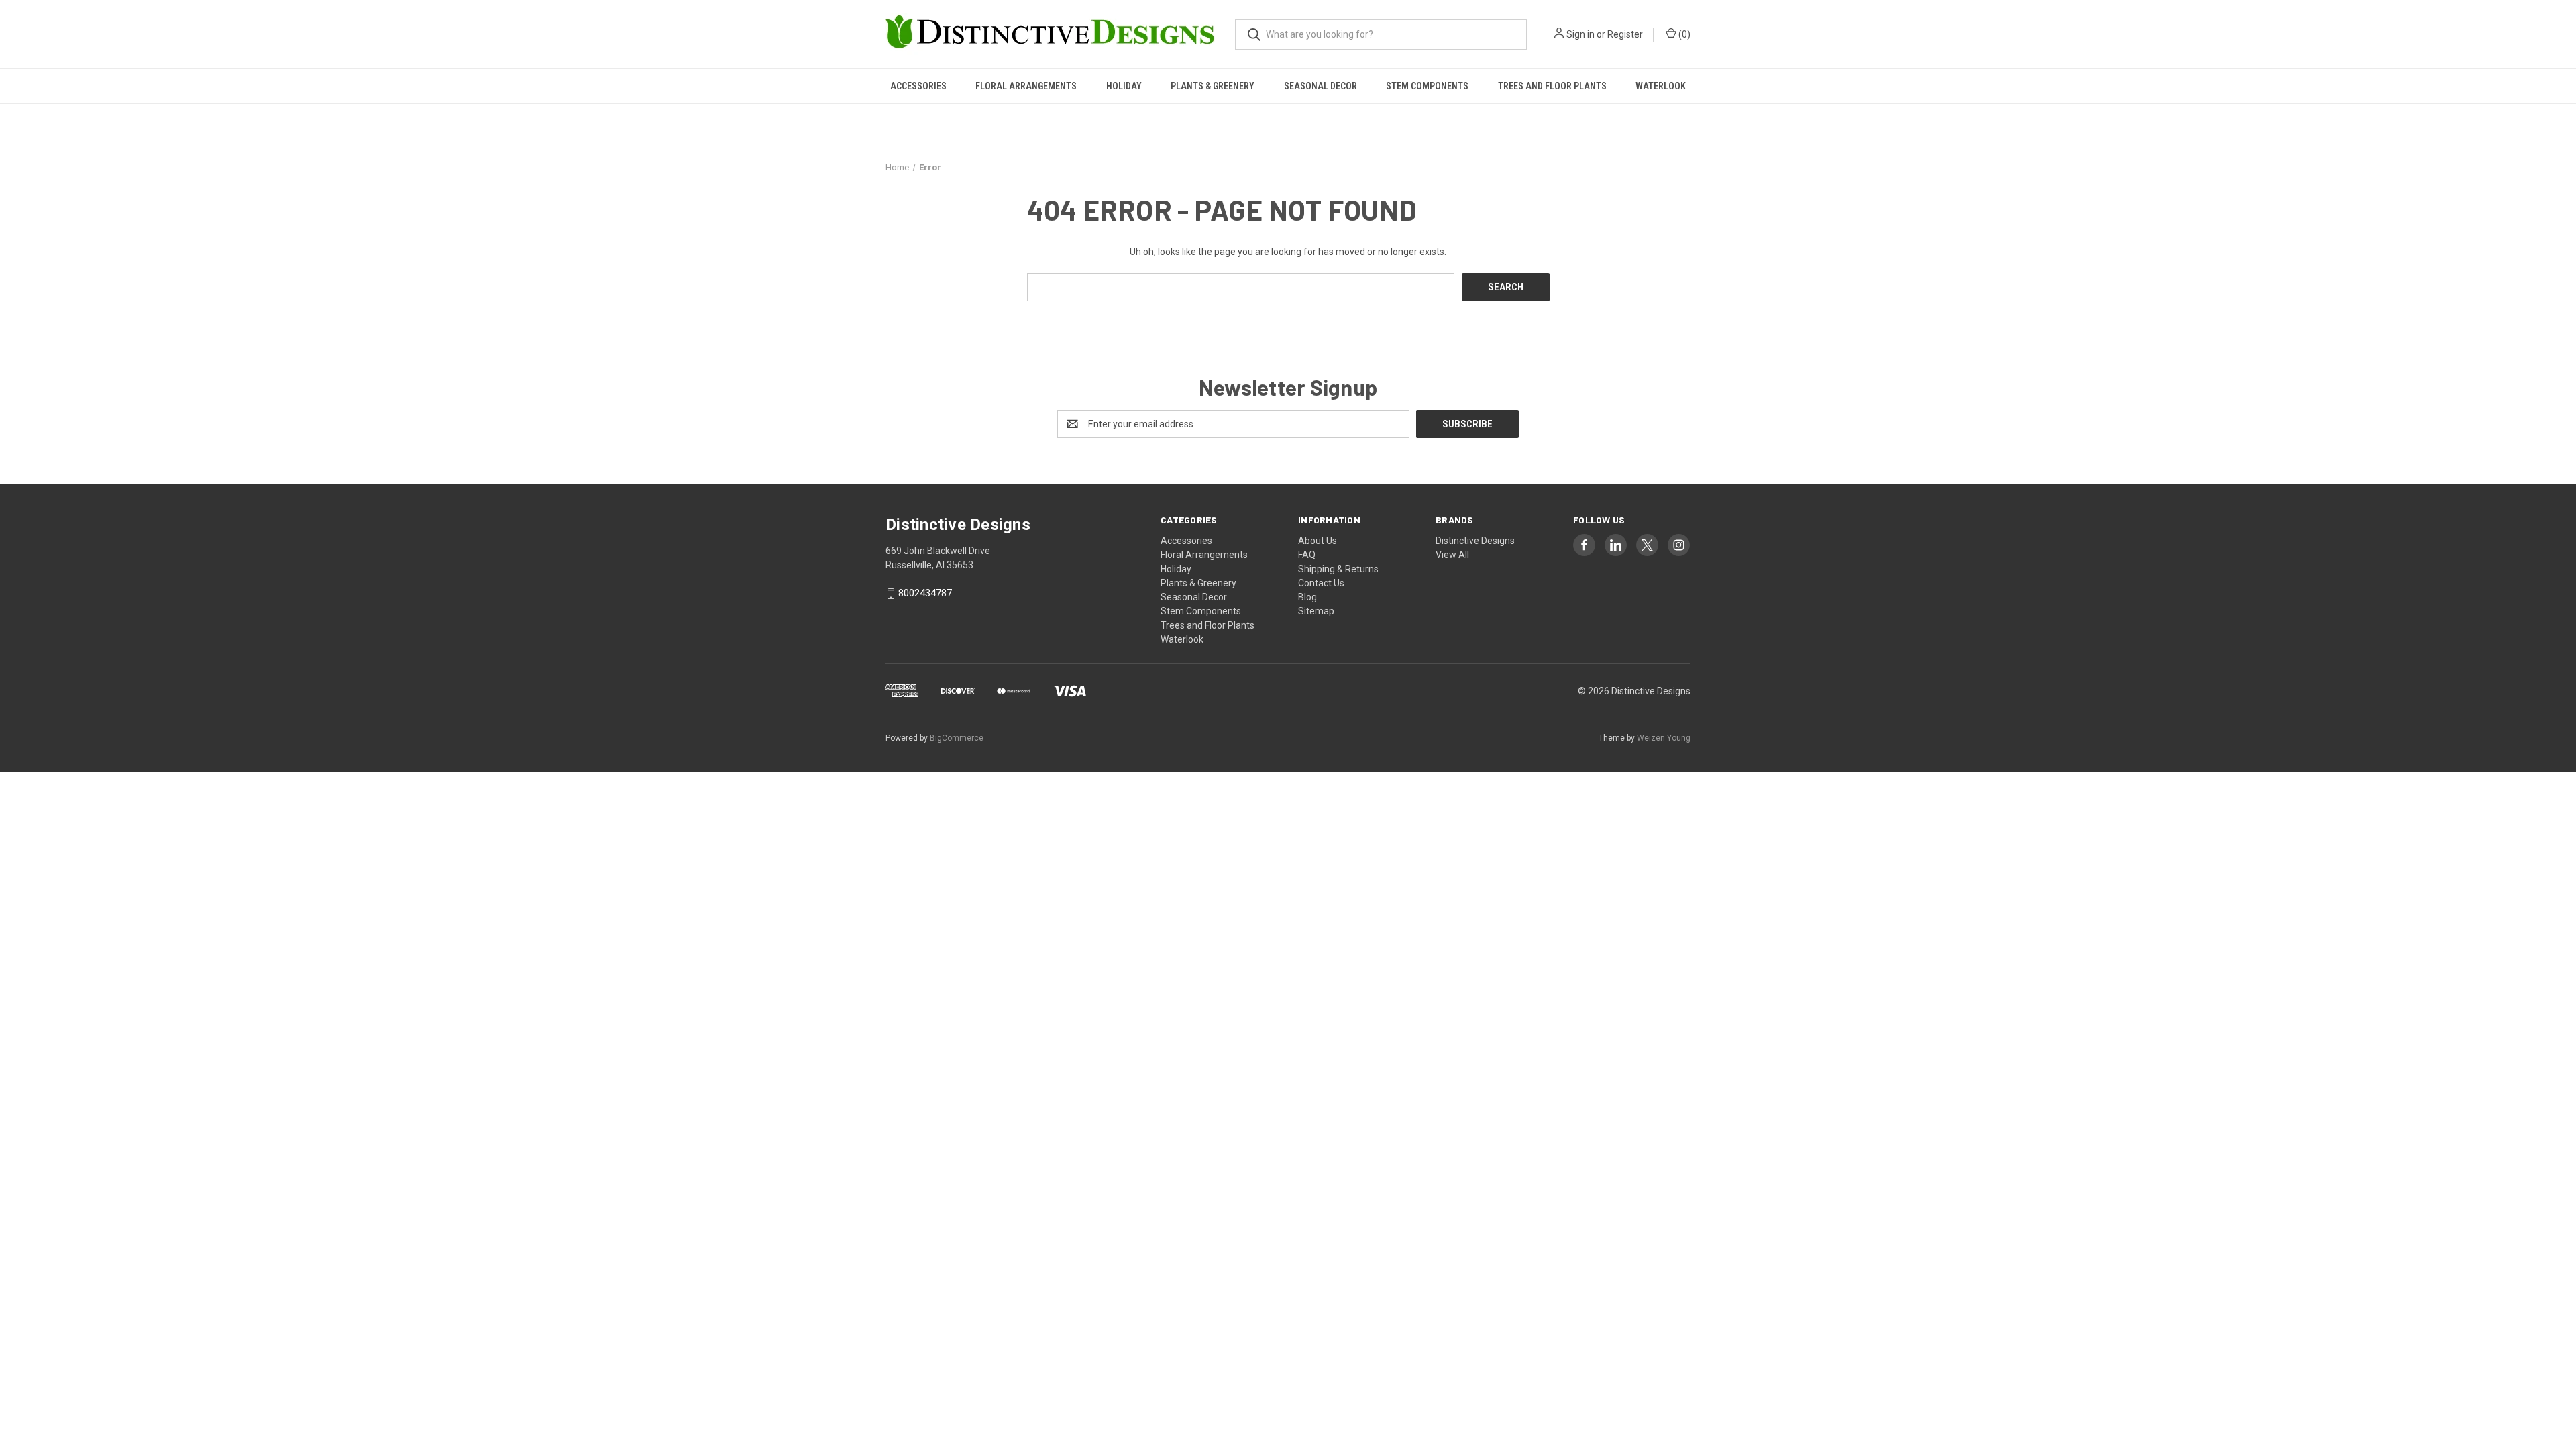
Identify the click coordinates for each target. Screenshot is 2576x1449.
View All (1452, 555)
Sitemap (1316, 611)
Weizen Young (1664, 738)
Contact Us (1321, 583)
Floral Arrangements (1026, 86)
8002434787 (925, 594)
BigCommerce (957, 738)
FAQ (1307, 555)
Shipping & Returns (1338, 569)
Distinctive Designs (1475, 541)
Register (1625, 34)
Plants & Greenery (1213, 86)
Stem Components (1427, 86)
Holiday (1124, 86)
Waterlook (1661, 86)
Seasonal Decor (1321, 86)
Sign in (1580, 34)
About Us (1318, 541)
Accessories (918, 86)
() (1683, 34)
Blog (1307, 597)
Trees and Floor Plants (1552, 86)
